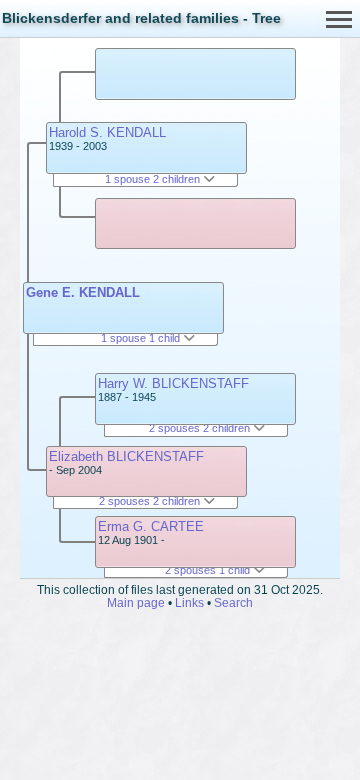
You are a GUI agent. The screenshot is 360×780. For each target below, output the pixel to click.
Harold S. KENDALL (107, 132)
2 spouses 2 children (151, 501)
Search (233, 602)
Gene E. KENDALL (83, 292)
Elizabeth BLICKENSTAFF (126, 456)
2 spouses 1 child (209, 570)
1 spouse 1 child (142, 338)
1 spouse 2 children (154, 179)
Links (189, 602)
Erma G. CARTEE (151, 526)
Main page (136, 602)
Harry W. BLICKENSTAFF (173, 383)
